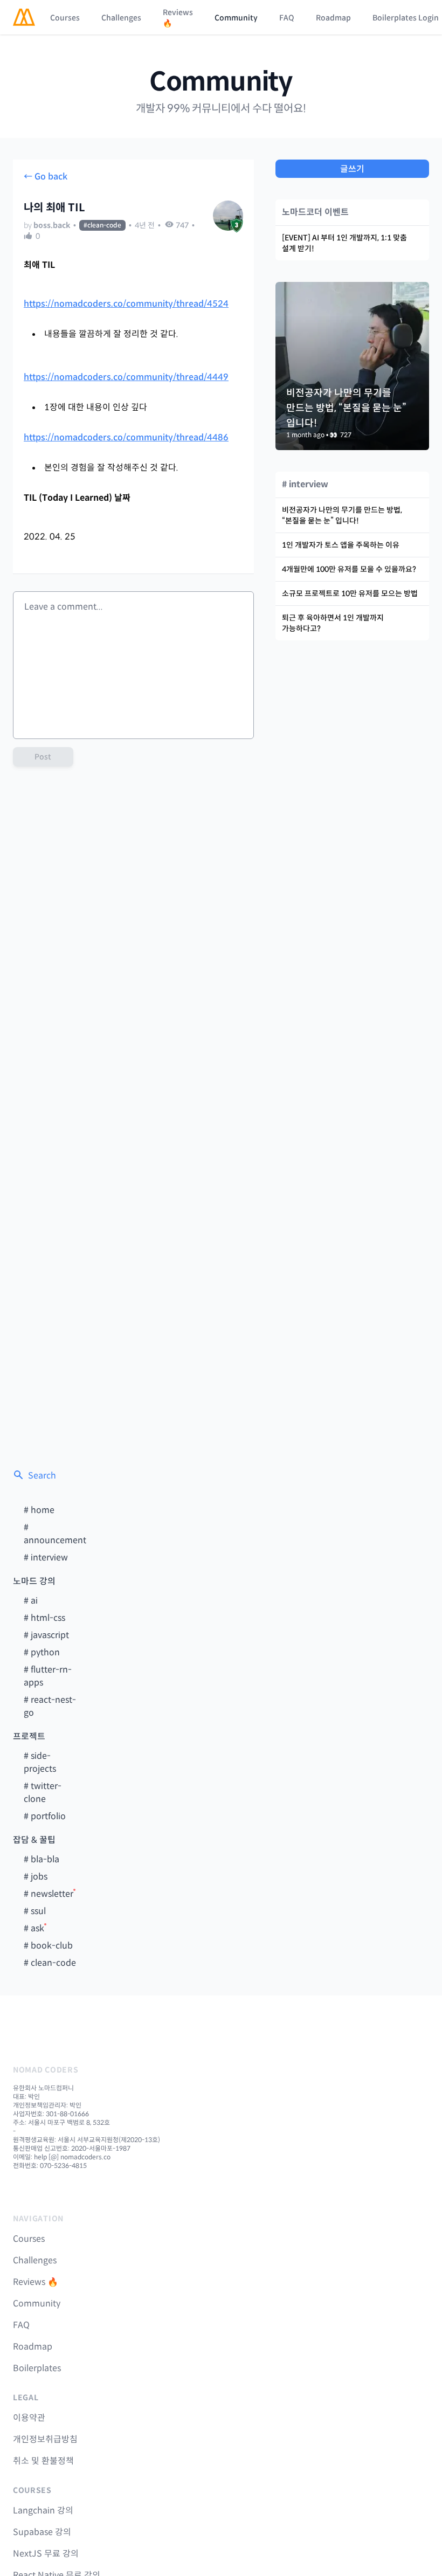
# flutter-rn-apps (48, 1676)
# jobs (36, 1877)
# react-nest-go (50, 1706)
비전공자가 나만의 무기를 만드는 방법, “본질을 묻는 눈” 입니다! (342, 515)
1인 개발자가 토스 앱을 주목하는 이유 (341, 545)
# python (42, 1652)
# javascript (46, 1635)
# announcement (55, 1534)
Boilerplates (395, 18)
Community (236, 18)
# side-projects (40, 1762)
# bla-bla (42, 1859)
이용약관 (29, 2418)
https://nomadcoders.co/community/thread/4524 (126, 304)
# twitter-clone (43, 1793)
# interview (46, 1558)
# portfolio (45, 1816)
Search (42, 1476)
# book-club (48, 1946)
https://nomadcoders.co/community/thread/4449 (126, 377)
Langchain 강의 (43, 2511)
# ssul (35, 1911)
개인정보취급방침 (45, 2439)
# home (39, 1510)
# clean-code (50, 1963)
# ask (34, 1928)
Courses (65, 18)
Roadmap (333, 18)
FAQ (287, 18)
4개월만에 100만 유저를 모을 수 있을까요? (349, 569)
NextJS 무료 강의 (46, 2554)
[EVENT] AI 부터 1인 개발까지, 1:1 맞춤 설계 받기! (344, 243)
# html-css (44, 1618)
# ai (31, 1601)
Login (429, 18)
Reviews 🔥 (178, 18)
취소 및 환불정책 (43, 2461)
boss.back (52, 225)
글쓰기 (352, 169)
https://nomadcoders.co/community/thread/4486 (126, 437)
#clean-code (102, 225)
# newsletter (49, 1894)
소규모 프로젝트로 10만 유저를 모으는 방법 (350, 593)
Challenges (121, 18)
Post (43, 757)
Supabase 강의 (42, 2532)
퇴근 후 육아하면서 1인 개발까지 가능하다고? (333, 623)
